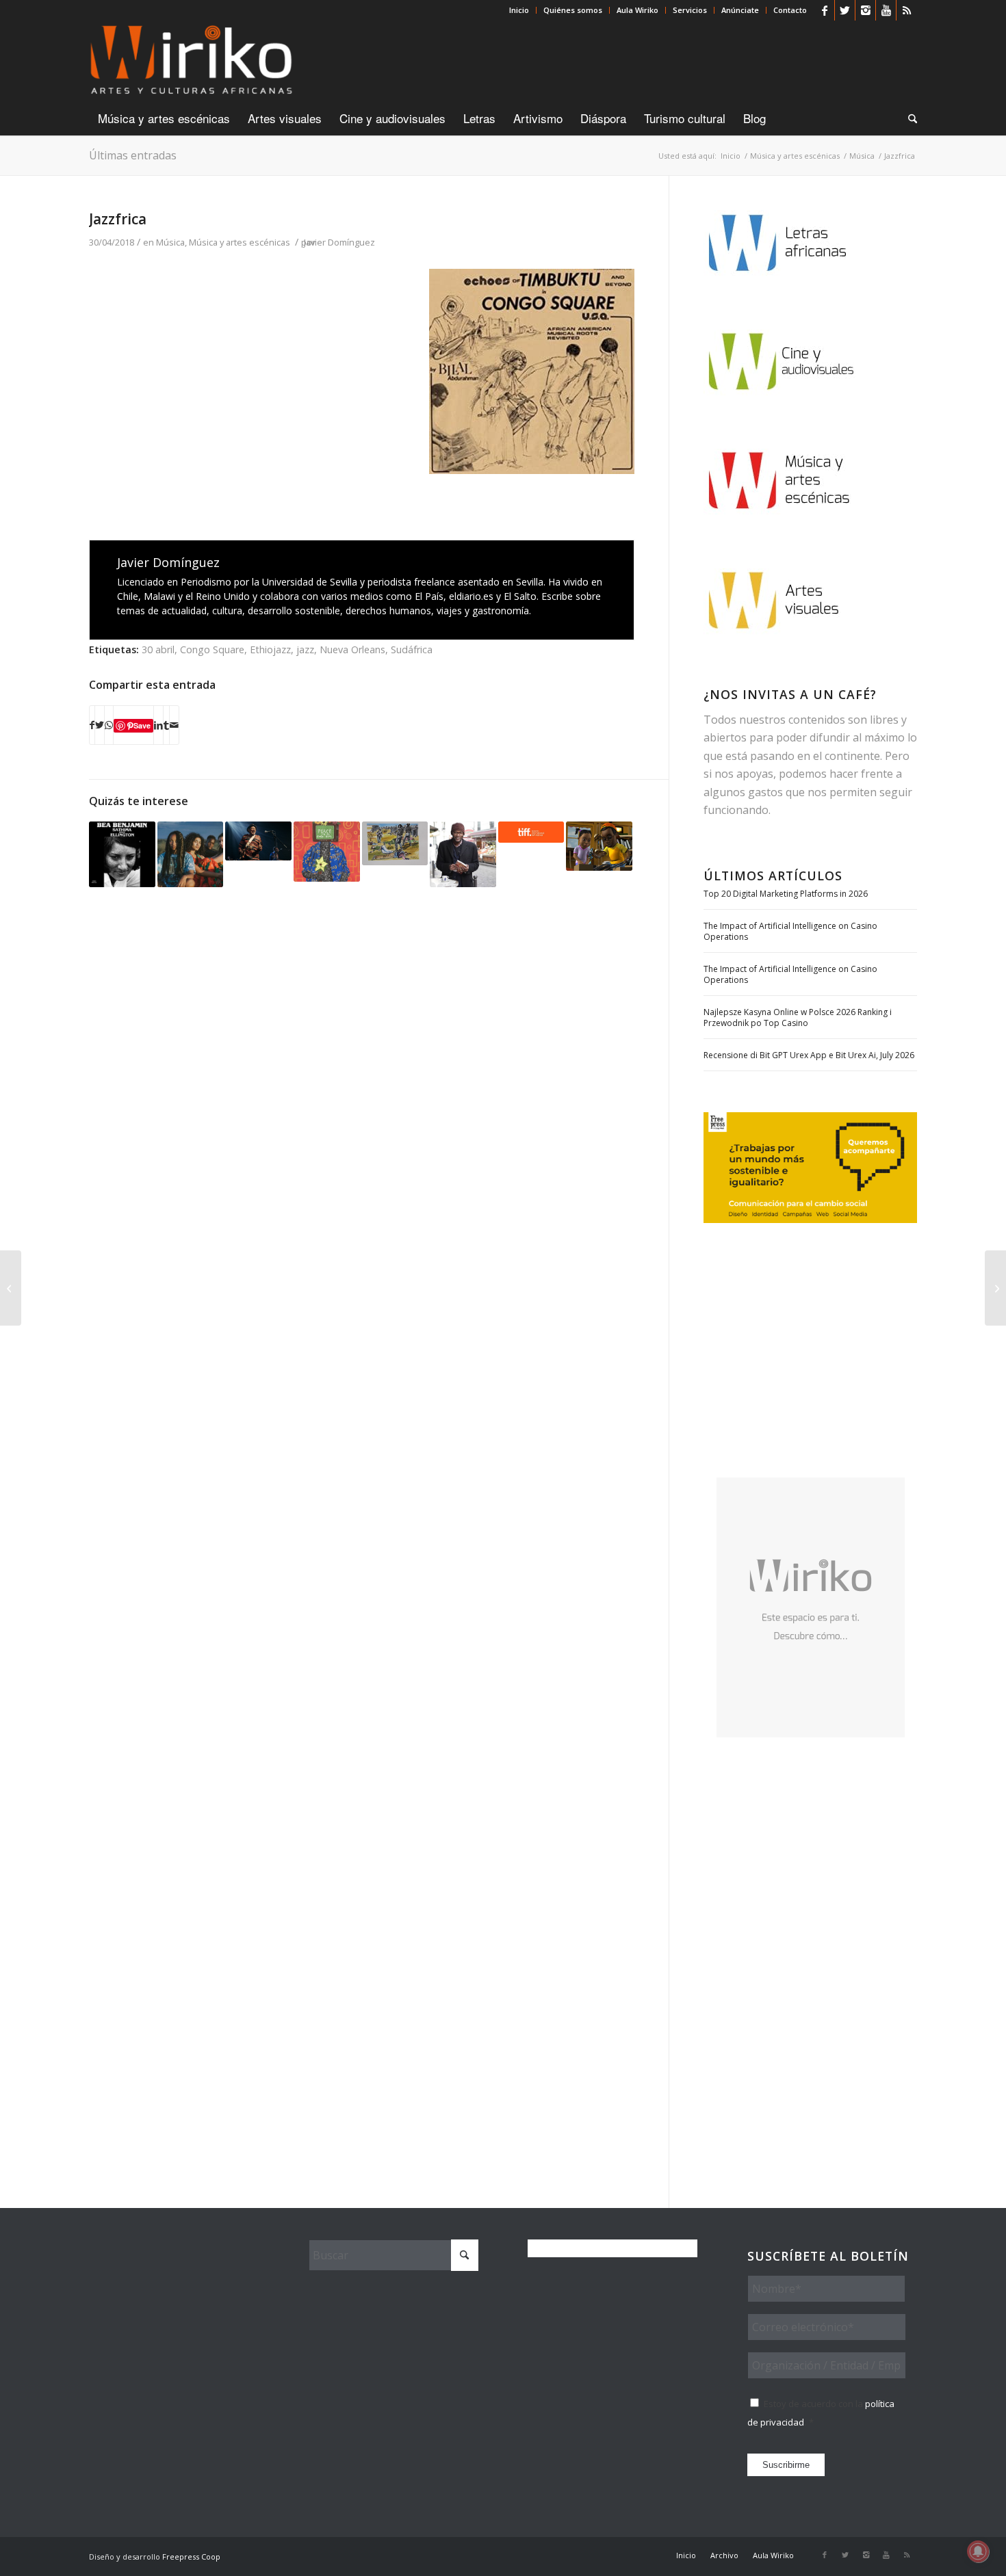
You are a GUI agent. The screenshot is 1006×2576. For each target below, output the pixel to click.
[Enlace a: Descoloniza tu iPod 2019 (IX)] (258, 841)
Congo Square (212, 649)
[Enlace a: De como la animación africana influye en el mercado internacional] (599, 846)
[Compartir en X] (100, 725)
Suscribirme (786, 2465)
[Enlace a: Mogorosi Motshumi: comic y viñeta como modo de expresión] (395, 843)
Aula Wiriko (637, 10)
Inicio (519, 10)
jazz (305, 649)
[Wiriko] (191, 61)
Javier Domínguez (339, 242)
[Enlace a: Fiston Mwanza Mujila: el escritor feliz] (463, 855)
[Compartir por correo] (174, 725)
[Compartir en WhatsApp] (109, 725)
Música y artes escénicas (240, 242)
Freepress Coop (191, 2557)
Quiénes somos (573, 10)
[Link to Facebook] (824, 10)
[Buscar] (908, 118)
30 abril (158, 649)
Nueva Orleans (352, 649)
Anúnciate (740, 10)
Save (142, 725)
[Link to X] (845, 10)
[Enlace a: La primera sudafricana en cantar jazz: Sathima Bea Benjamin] (122, 855)
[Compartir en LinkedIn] (158, 725)
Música (170, 242)
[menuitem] (519, 10)
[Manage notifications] (978, 2551)
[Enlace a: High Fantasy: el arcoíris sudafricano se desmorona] (191, 855)
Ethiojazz (270, 649)
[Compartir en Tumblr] (166, 725)
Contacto (790, 10)
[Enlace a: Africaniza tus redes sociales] (327, 852)
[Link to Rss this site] (907, 10)
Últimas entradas (133, 155)
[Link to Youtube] (886, 10)
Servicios (690, 10)
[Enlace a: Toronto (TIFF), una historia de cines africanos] (531, 832)
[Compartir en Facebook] (92, 725)
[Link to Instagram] (865, 10)
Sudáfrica (412, 649)
